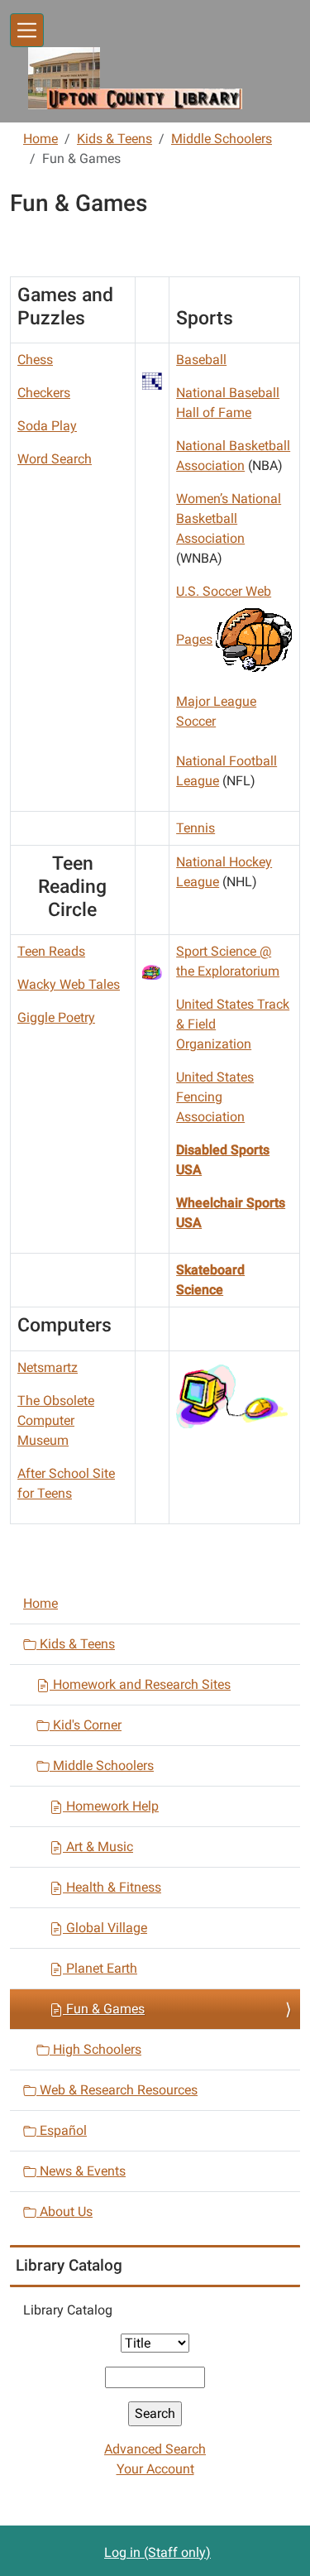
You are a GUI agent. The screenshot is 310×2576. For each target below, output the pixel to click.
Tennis (196, 828)
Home (41, 139)
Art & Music (98, 1847)
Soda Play (47, 426)
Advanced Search (155, 2449)
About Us (64, 2211)
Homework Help (111, 1806)
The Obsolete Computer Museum (56, 1420)
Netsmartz (48, 1367)
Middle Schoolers (222, 139)
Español (62, 2130)
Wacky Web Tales (69, 984)
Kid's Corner (86, 1725)
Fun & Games (104, 2009)
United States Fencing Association (215, 1097)
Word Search (55, 459)
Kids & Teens (114, 139)
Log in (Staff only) (157, 2552)
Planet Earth (100, 1968)
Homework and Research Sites (140, 1684)
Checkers (44, 393)
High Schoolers (95, 2049)
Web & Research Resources (117, 2090)
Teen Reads (51, 951)
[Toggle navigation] (27, 30)
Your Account (155, 2469)
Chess (35, 360)
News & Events (81, 2171)
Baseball (201, 360)
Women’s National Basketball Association (229, 518)
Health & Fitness (112, 1887)
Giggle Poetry (56, 1017)
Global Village (105, 1928)
